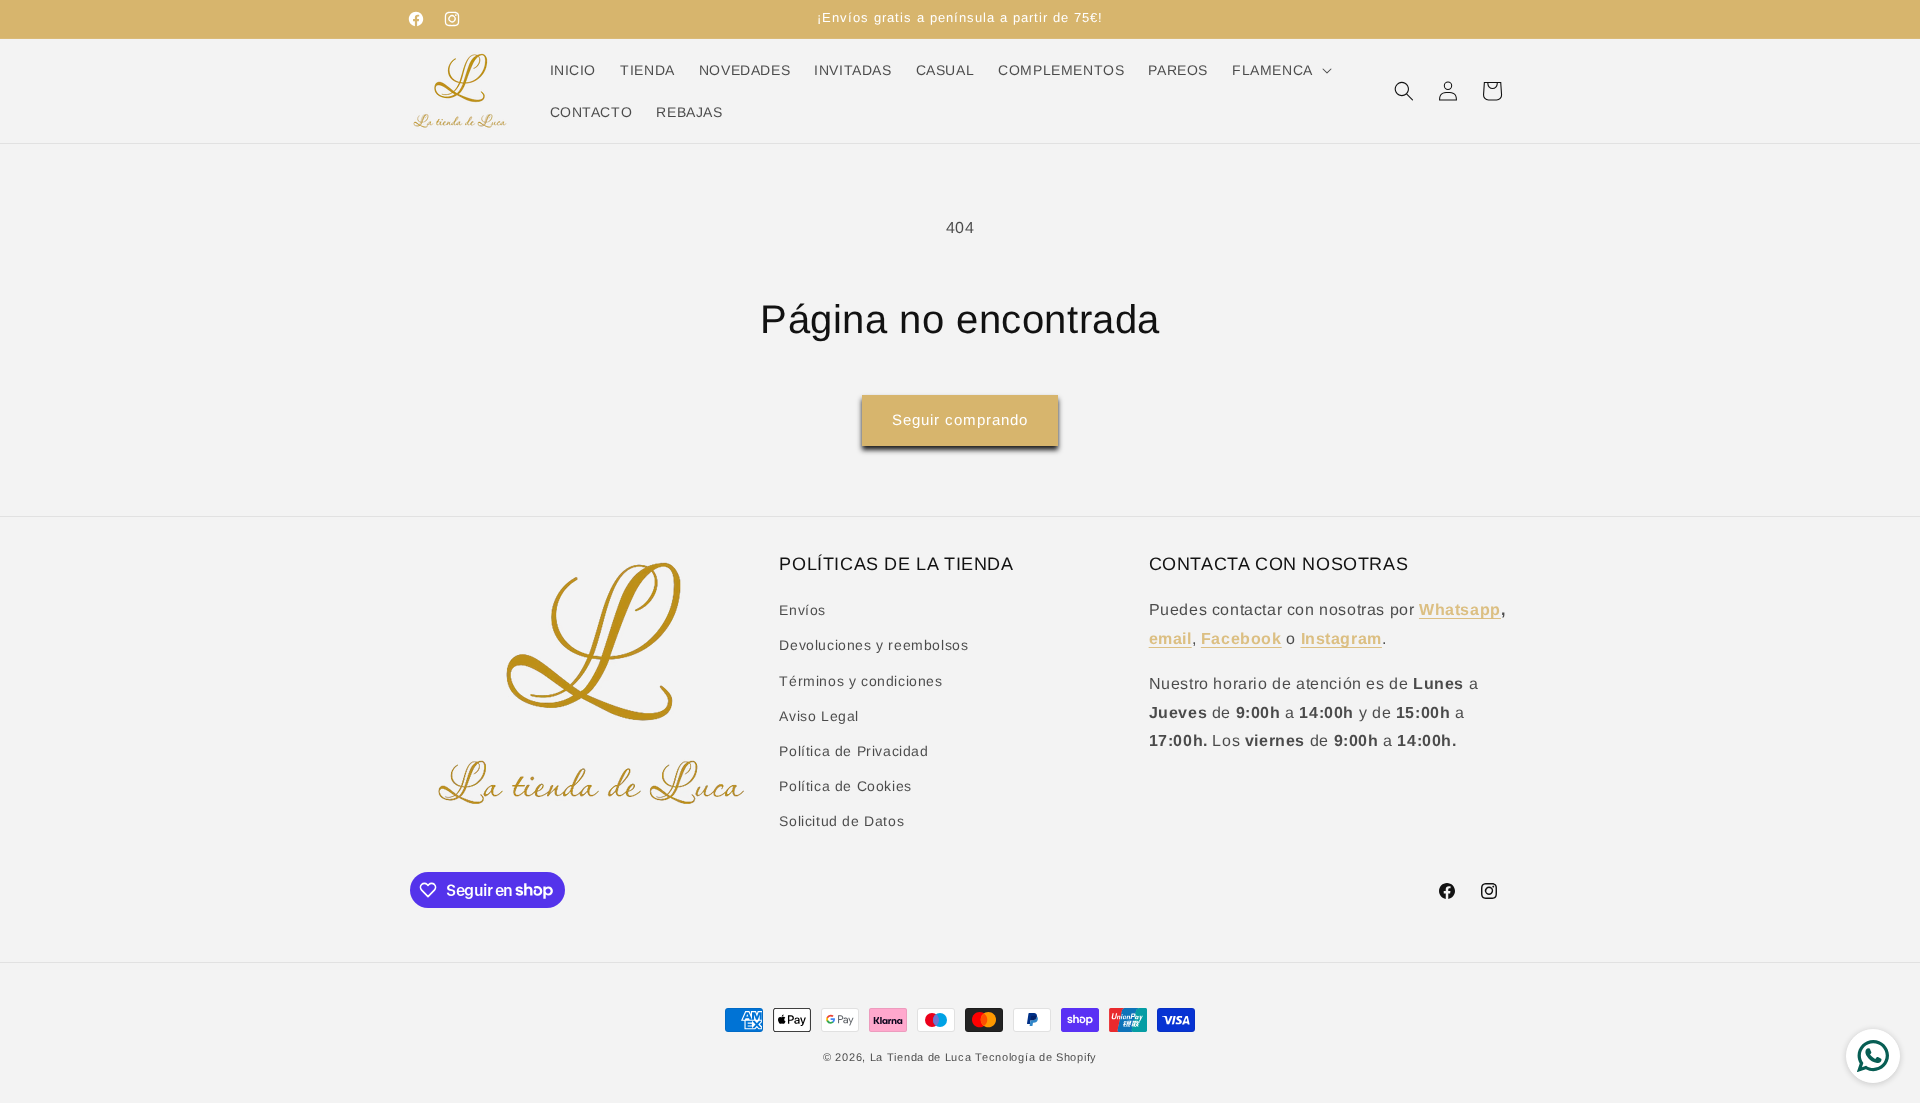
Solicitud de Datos (841, 821)
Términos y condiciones (860, 681)
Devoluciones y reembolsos (873, 645)
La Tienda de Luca (921, 1057)
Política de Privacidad (853, 751)
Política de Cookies (845, 786)
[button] (1280, 70)
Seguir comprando (960, 419)
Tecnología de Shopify (1036, 1057)
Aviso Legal (819, 716)
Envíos (802, 610)
